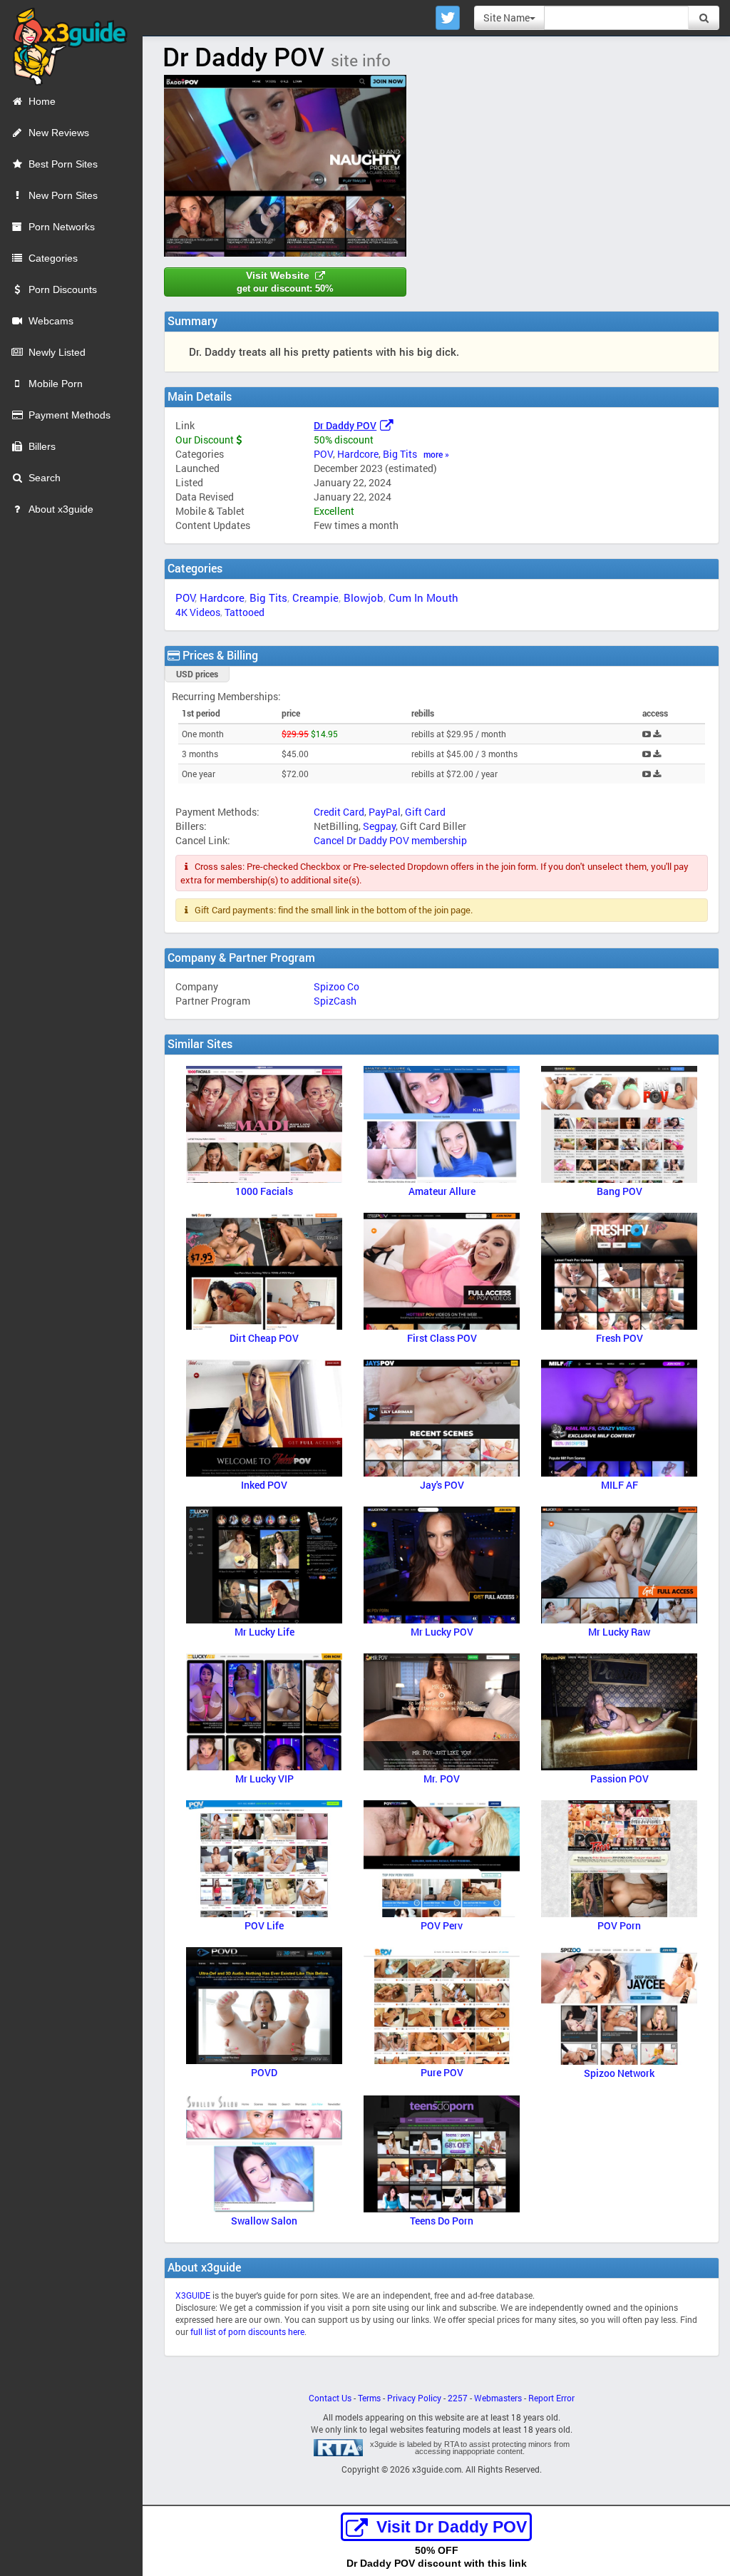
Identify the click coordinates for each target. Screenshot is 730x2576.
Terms (369, 2398)
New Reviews (59, 133)
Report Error (551, 2398)
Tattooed (245, 612)
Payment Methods (70, 415)
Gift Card (425, 812)
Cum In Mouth (423, 597)
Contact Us (330, 2398)
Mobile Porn (56, 384)
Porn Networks (62, 227)
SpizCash (335, 1001)
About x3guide (61, 509)
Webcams (51, 321)
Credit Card (339, 812)
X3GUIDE (193, 2295)
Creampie (315, 597)
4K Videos (198, 612)
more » (436, 455)
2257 (458, 2398)
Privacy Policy (414, 2398)
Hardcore (358, 454)
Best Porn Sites (63, 164)
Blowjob (364, 597)
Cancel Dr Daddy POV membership (390, 840)
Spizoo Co (336, 986)
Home (42, 101)
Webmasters (498, 2398)
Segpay (379, 826)
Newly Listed (57, 352)
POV (323, 454)
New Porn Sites (63, 195)
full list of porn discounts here (247, 2332)
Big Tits (400, 454)
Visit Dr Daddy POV (452, 2527)
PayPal (385, 812)
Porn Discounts (63, 289)
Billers (42, 446)
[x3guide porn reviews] (64, 42)
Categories (53, 258)
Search (45, 478)
